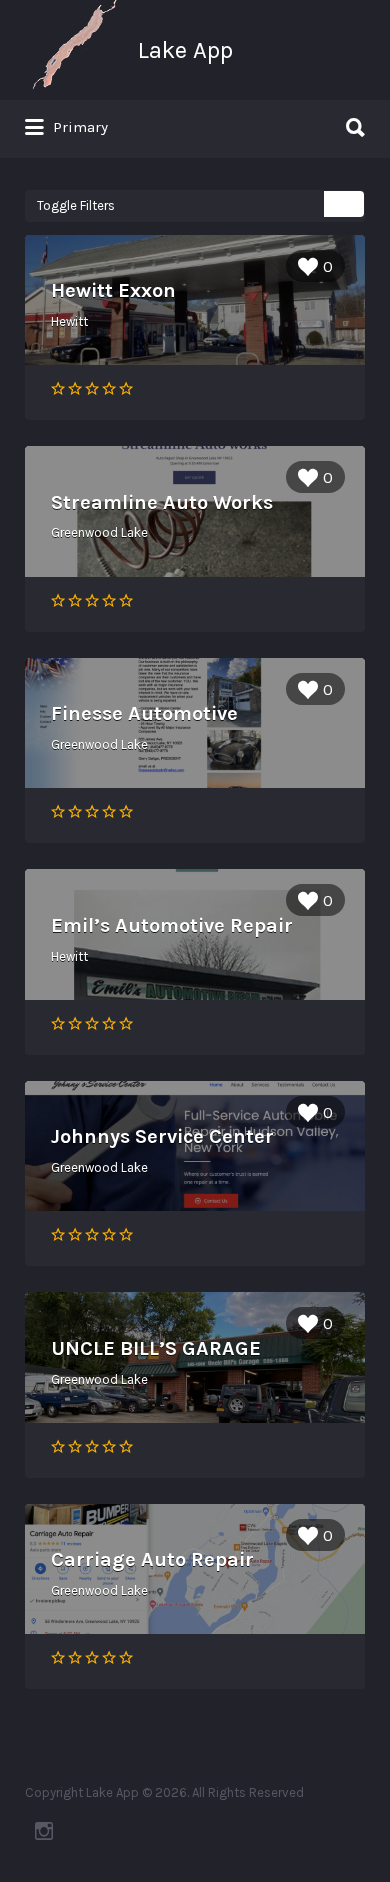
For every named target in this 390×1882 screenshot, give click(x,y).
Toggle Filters (76, 205)
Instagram (44, 1831)
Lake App (185, 50)
